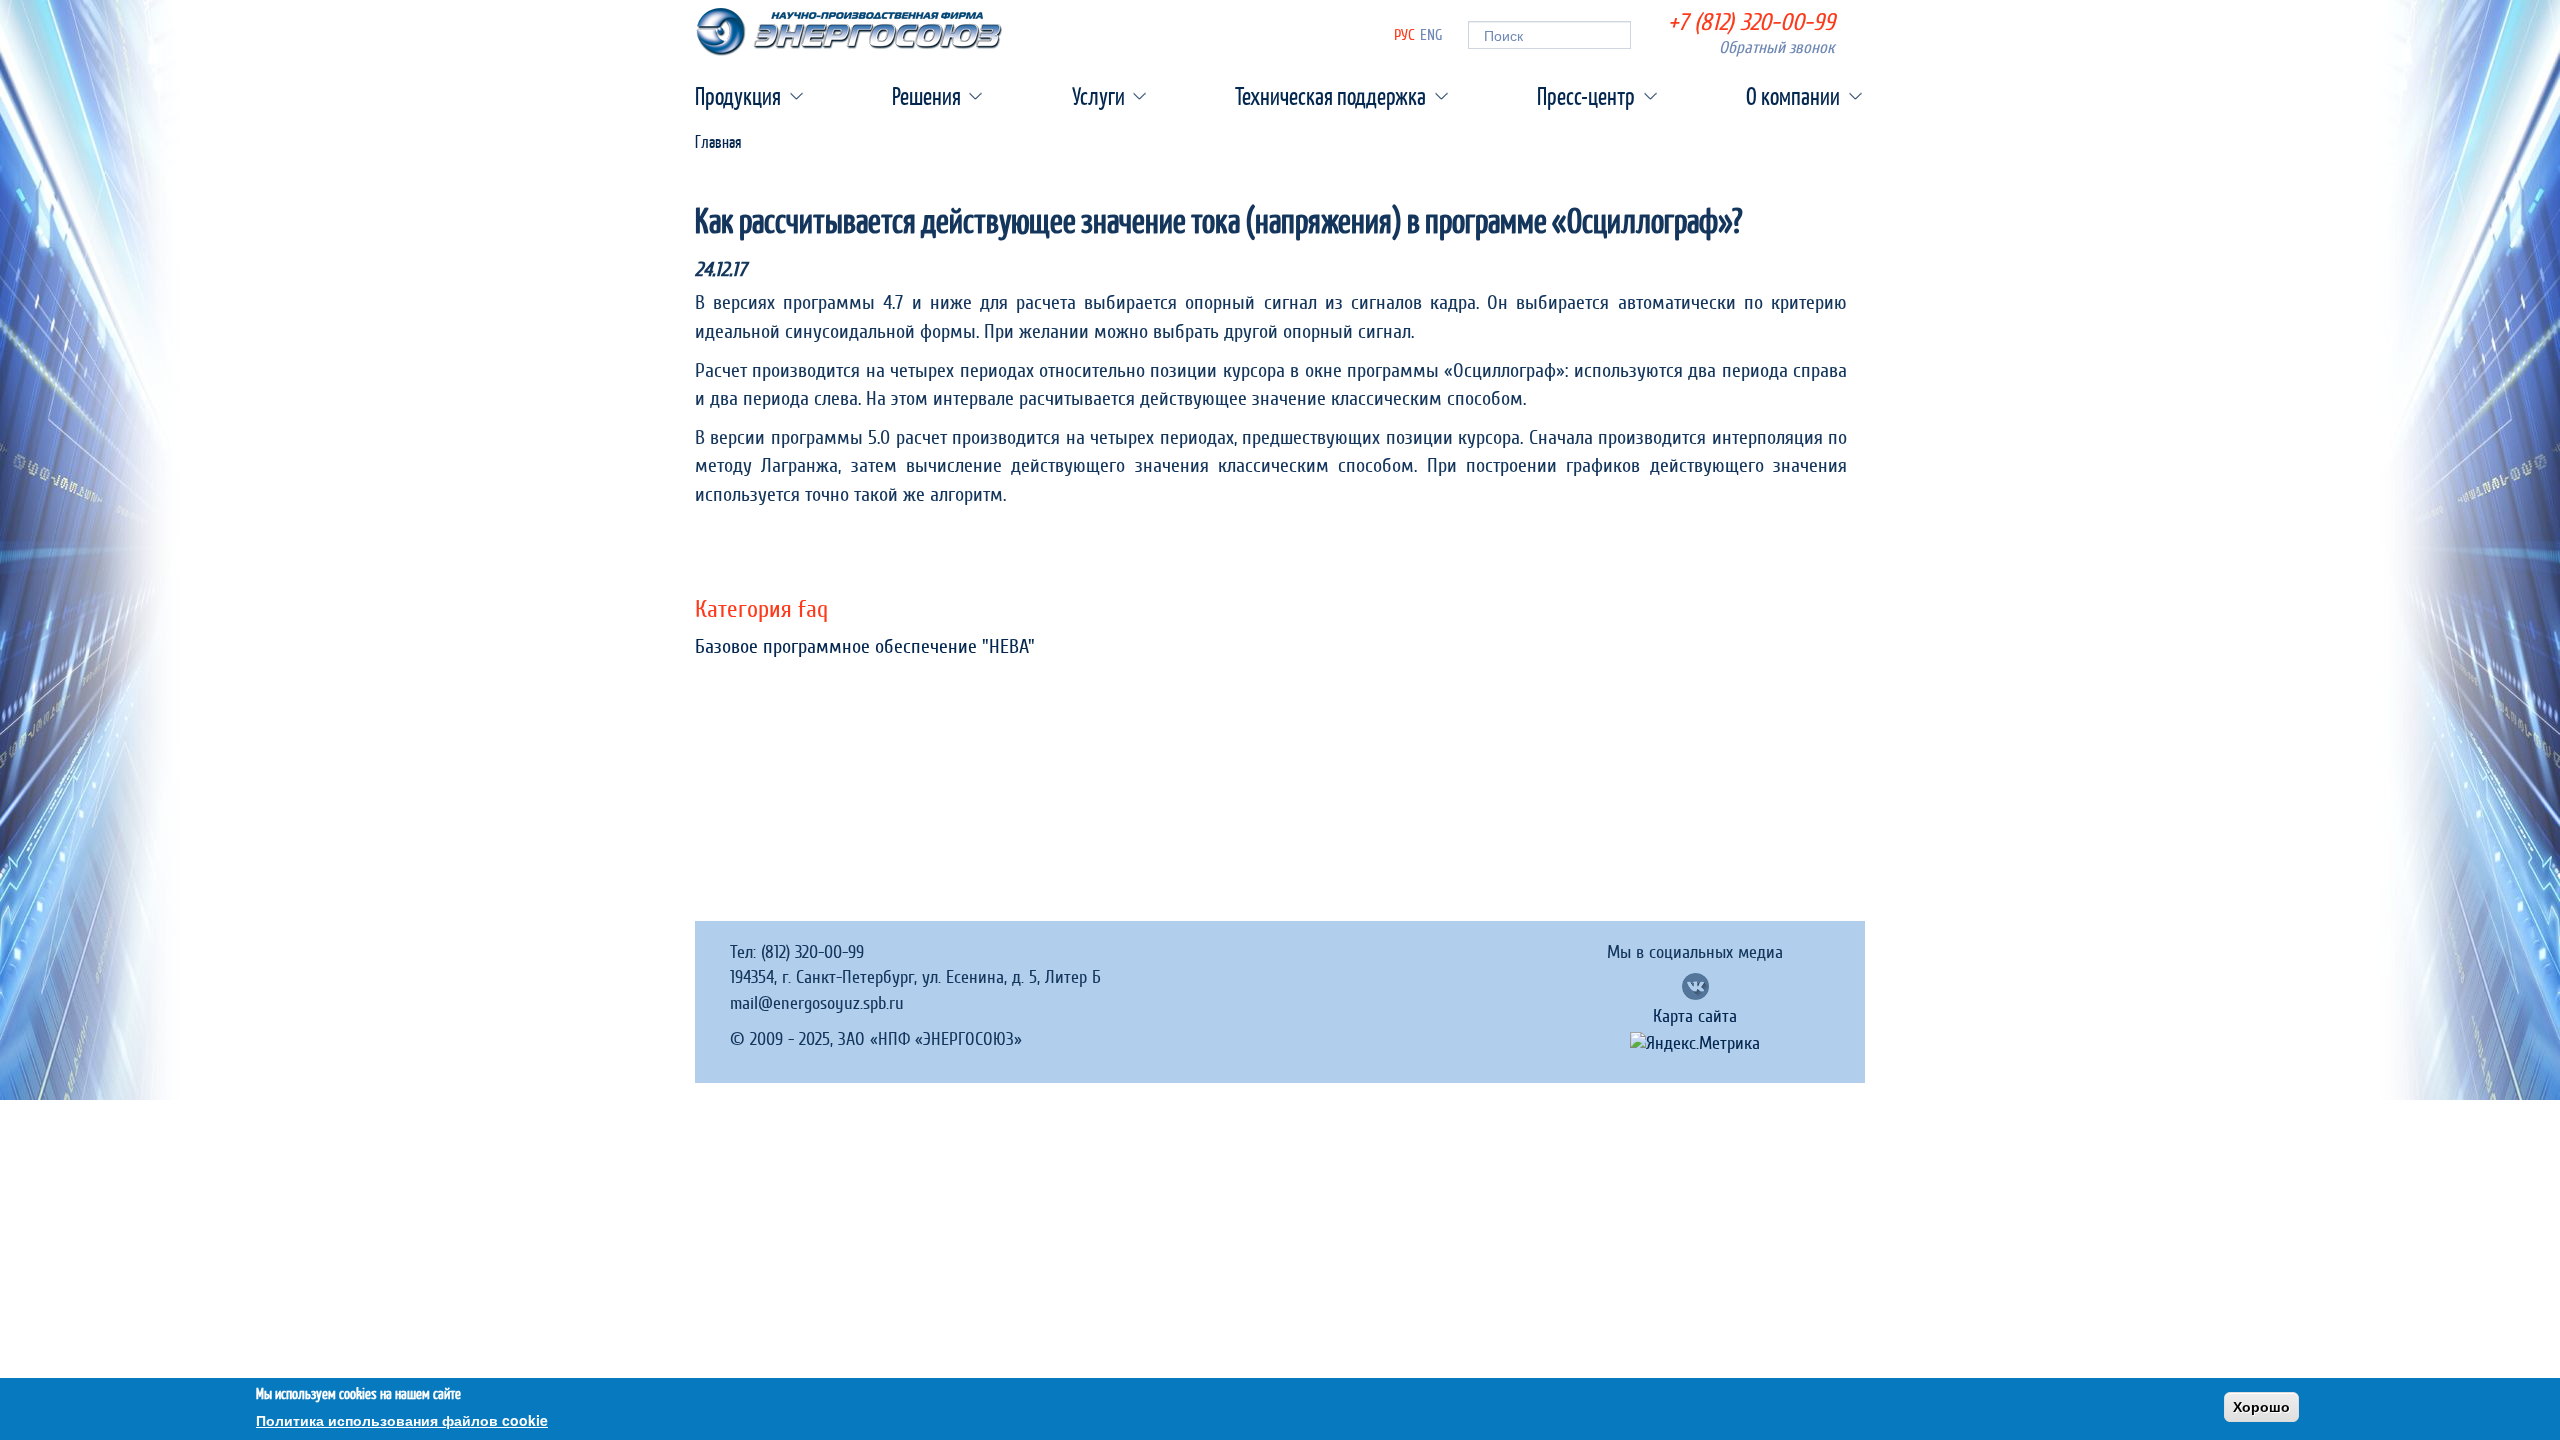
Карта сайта (1695, 1017)
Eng (1431, 35)
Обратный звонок (1777, 47)
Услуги (1098, 96)
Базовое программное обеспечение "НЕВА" (865, 647)
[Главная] (849, 32)
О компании (1793, 96)
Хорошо (2261, 1407)
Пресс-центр (1586, 96)
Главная (718, 141)
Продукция (738, 96)
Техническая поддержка (1330, 96)
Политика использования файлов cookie (402, 1420)
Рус (1404, 35)
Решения (926, 96)
